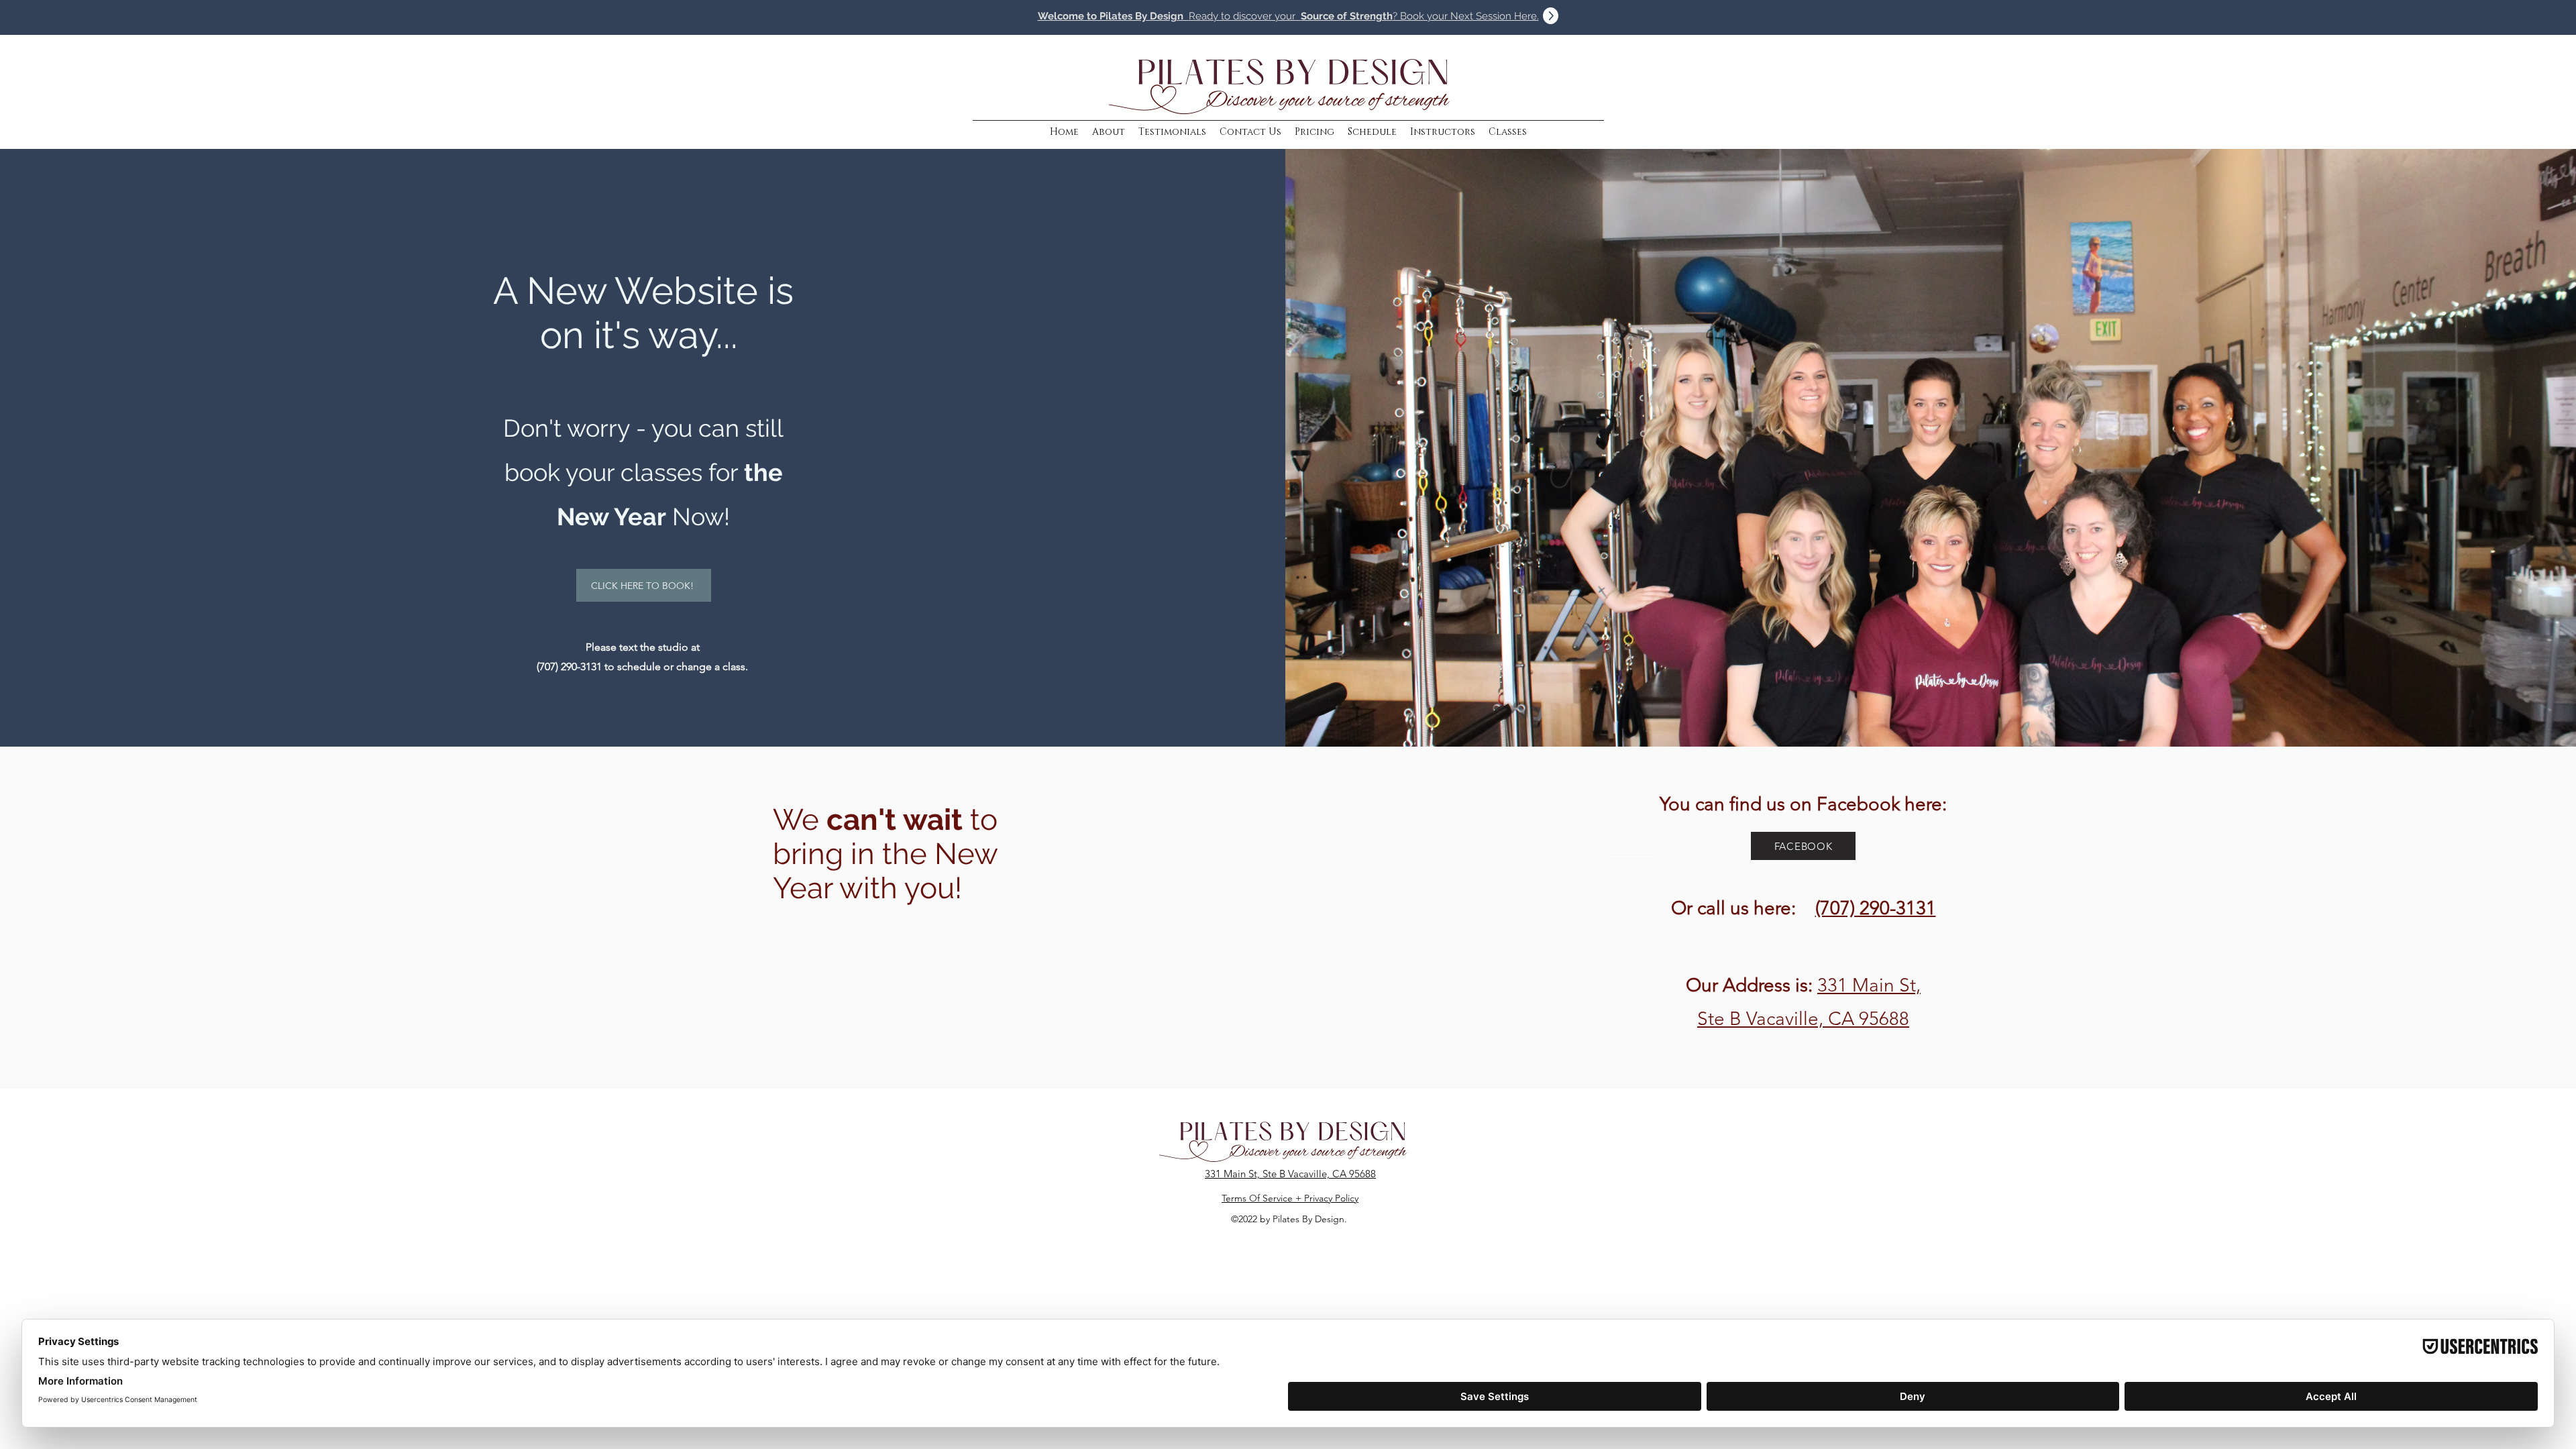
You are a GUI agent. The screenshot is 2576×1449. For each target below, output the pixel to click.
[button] (1443, 132)
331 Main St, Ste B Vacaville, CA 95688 (1290, 1174)
